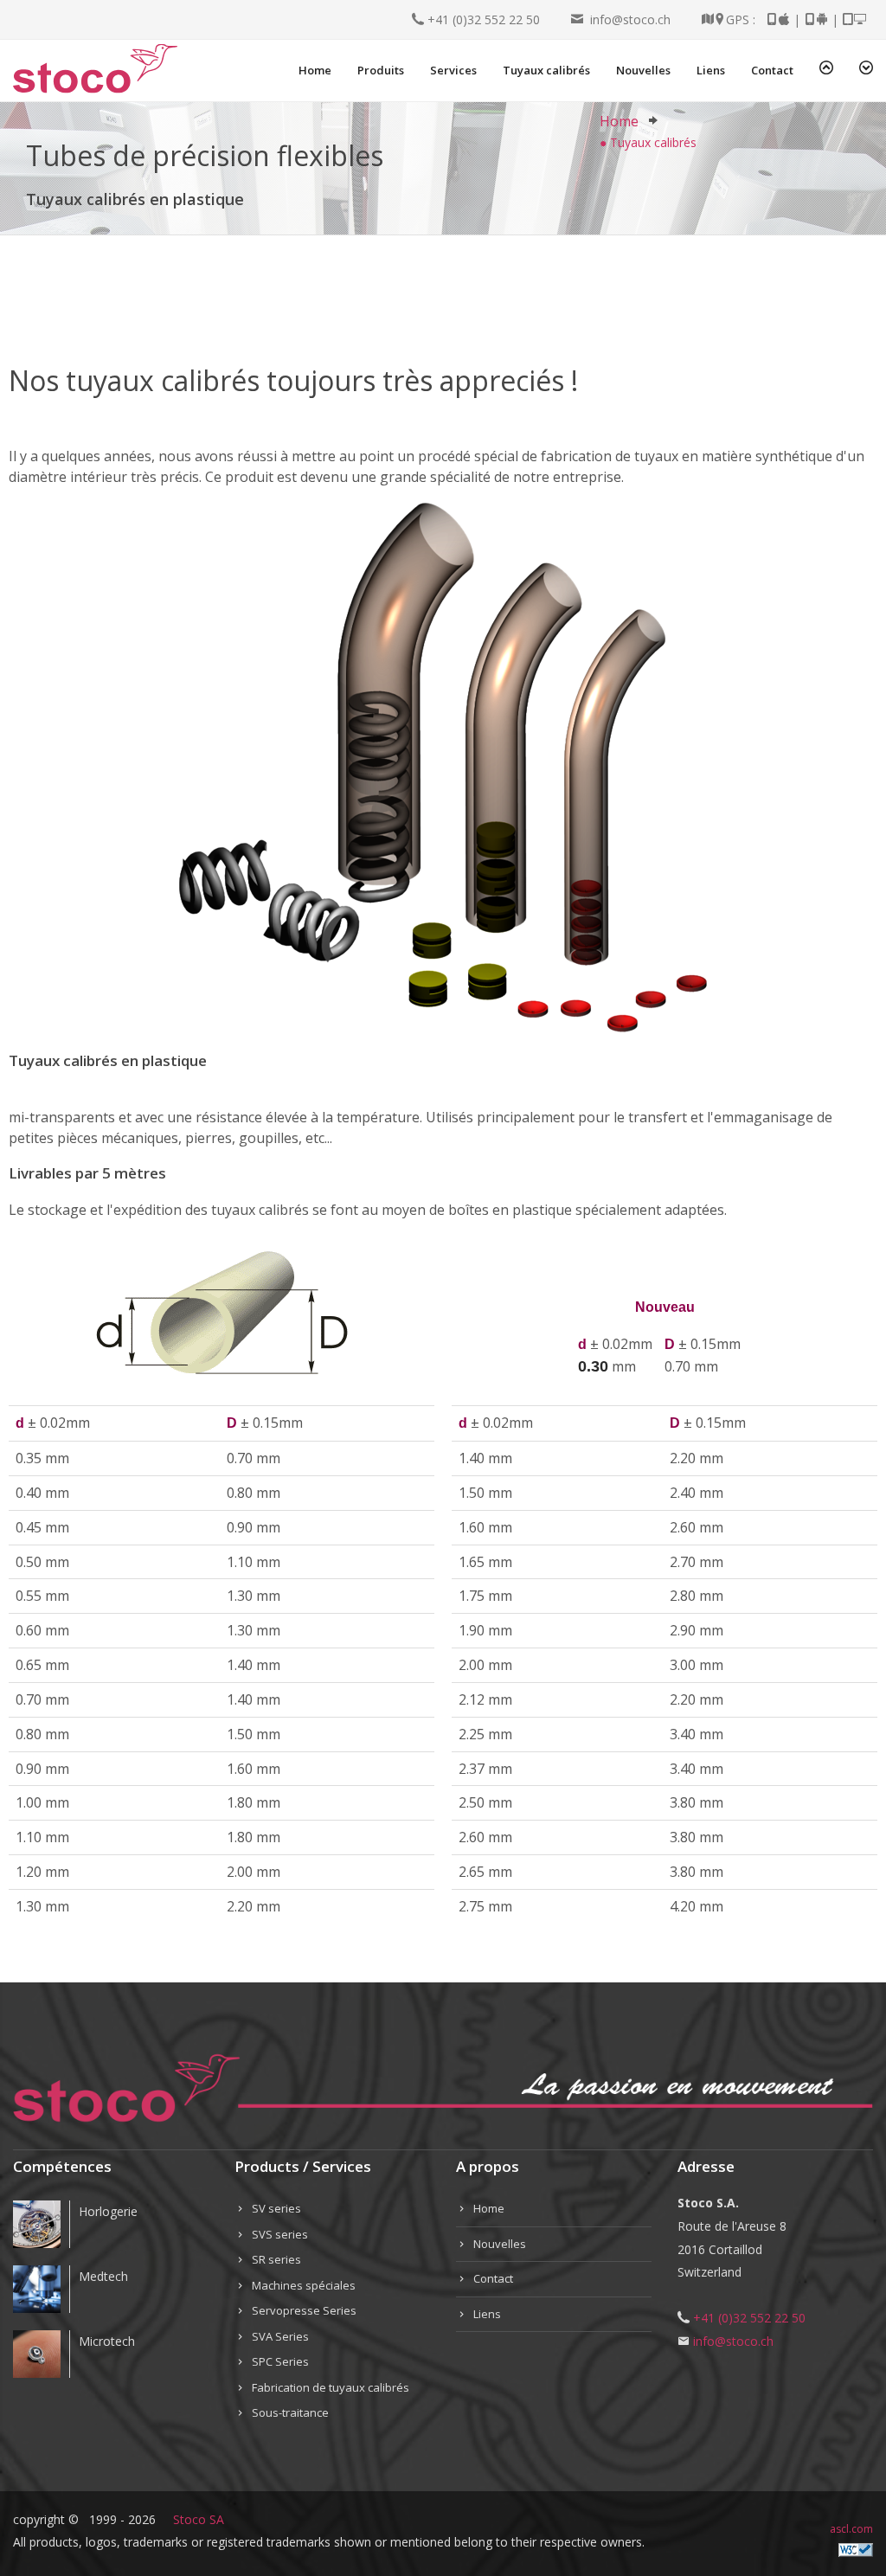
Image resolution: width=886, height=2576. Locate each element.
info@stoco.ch (627, 19)
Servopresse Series (304, 2310)
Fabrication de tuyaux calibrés (331, 2387)
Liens (487, 2314)
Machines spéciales (304, 2285)
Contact (493, 2278)
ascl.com (851, 2529)
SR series (276, 2259)
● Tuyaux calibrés (648, 142)
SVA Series (280, 2336)
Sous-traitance (290, 2412)
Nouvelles (500, 2244)
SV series (276, 2208)
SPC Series (280, 2361)
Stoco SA (199, 2519)
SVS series (280, 2234)
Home (619, 121)
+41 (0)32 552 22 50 (482, 19)
